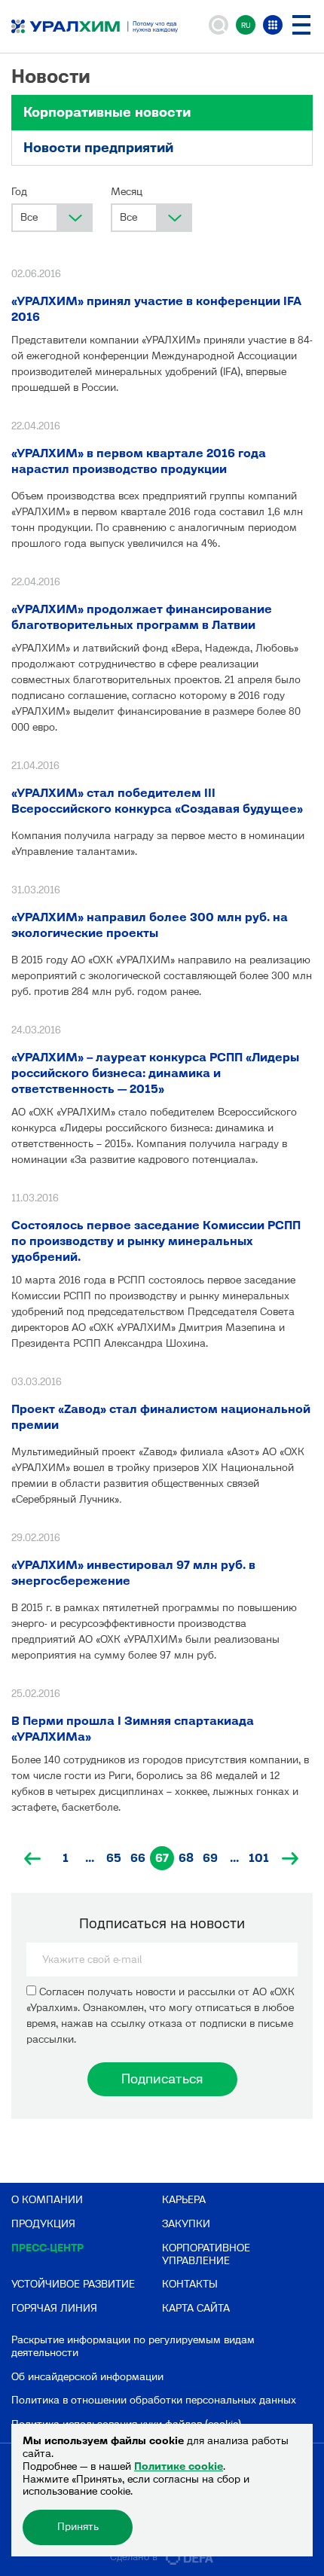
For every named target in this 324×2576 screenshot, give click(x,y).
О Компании (47, 2200)
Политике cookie (179, 2466)
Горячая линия (54, 2308)
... (90, 1858)
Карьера (184, 2200)
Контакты (190, 2284)
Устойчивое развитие (73, 2284)
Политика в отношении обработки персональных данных (154, 2400)
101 (259, 1858)
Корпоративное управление (206, 2254)
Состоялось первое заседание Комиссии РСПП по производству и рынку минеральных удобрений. (156, 1241)
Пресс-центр (47, 2248)
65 (114, 1858)
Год (19, 192)
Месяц (127, 192)
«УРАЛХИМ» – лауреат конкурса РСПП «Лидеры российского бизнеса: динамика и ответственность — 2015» (155, 1073)
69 (210, 1858)
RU (246, 25)
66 (138, 1858)
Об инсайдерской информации (87, 2377)
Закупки (186, 2224)
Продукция (43, 2224)
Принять (78, 2527)
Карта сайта (196, 2308)
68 (186, 1858)
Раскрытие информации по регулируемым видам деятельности (133, 2346)
